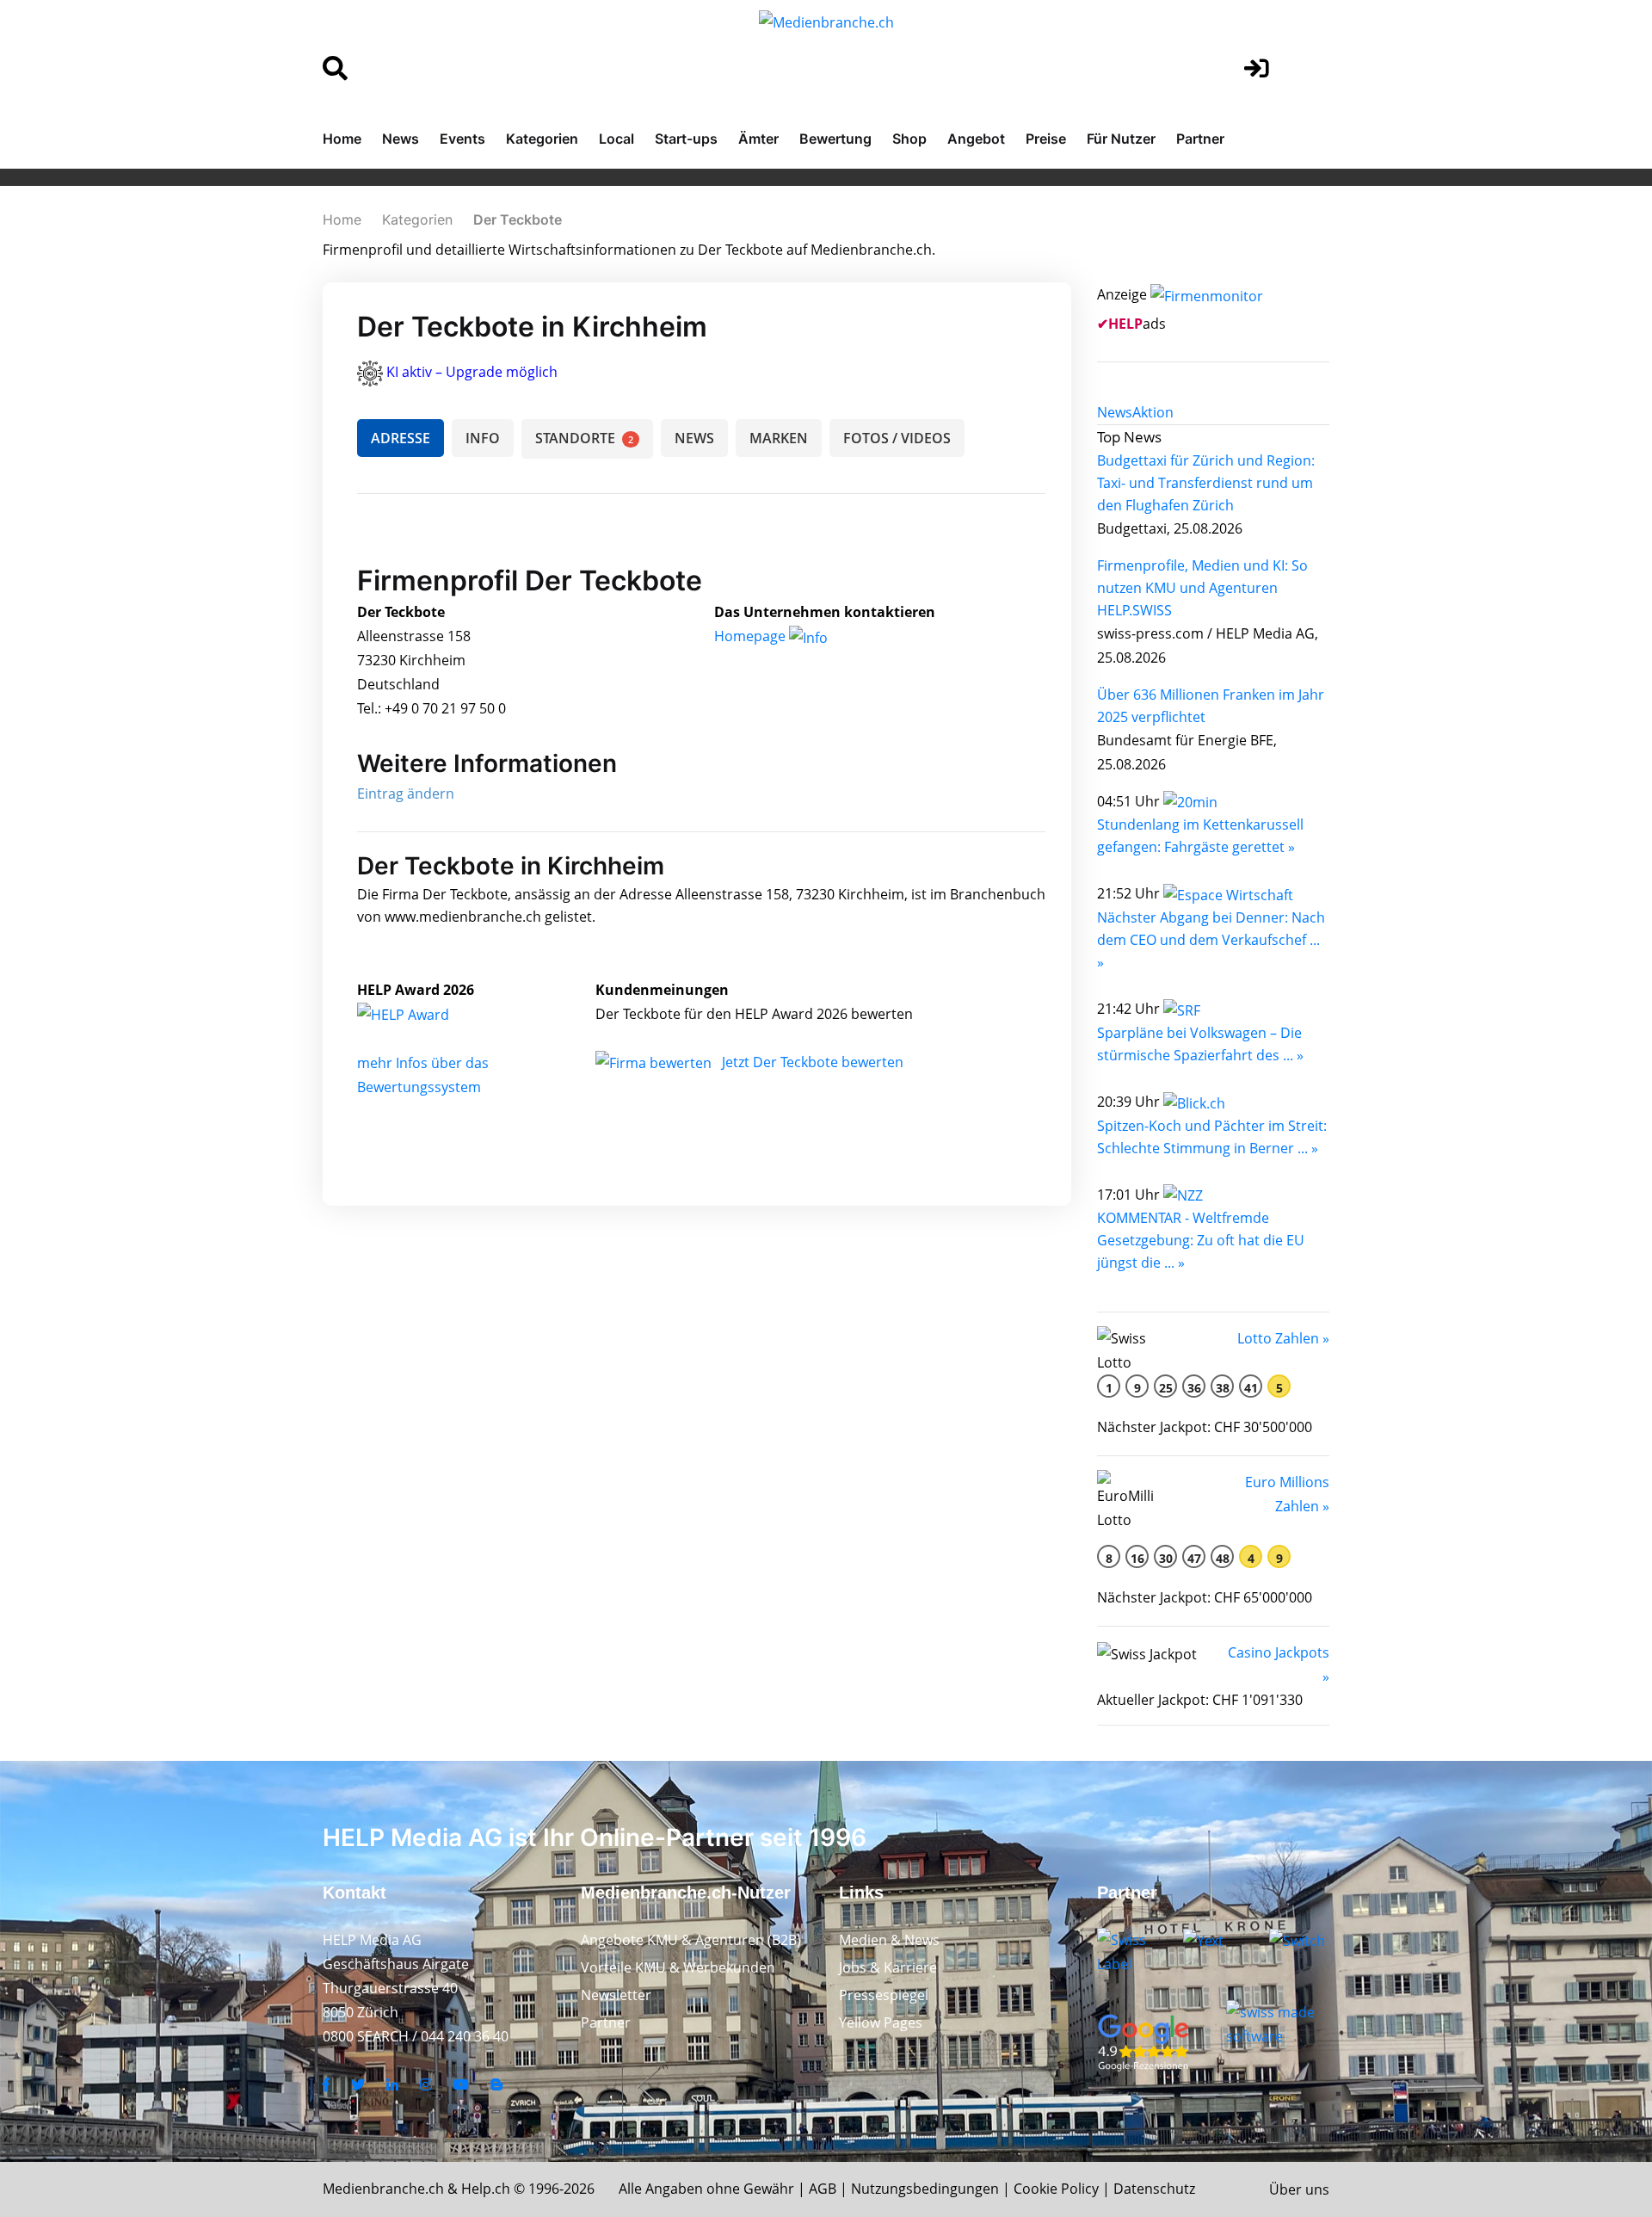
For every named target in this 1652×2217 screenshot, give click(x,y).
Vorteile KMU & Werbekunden (678, 1967)
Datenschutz (1154, 2189)
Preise (1046, 139)
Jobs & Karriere (888, 1967)
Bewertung (835, 139)
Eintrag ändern (406, 794)
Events (462, 139)
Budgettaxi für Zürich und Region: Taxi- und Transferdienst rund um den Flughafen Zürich (1206, 483)
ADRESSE (401, 438)
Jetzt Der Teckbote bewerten (813, 1062)
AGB (823, 2189)
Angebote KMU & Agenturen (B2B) (691, 1940)
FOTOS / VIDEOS (897, 438)
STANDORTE (584, 438)
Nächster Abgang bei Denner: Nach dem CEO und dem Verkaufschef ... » (1211, 940)
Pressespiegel (884, 1995)
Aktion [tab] (1153, 412)
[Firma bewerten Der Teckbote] (655, 1062)
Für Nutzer (1121, 139)
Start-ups (686, 139)
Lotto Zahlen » (1283, 1338)
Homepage (752, 636)
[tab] (1115, 412)
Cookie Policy (1056, 2189)
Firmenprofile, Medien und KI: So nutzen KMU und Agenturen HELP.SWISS (1202, 588)
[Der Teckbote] (422, 1014)
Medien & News (889, 1940)
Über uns (1299, 2189)
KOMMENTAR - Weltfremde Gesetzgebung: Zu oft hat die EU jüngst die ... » (1201, 1240)
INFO (483, 438)
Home (342, 139)
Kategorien (542, 139)
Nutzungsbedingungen (925, 2189)
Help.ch (486, 2189)
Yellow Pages (881, 2022)
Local (616, 139)
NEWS (694, 438)
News (401, 139)
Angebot (976, 139)
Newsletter (616, 1995)
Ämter (758, 139)
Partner (1200, 139)
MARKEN (779, 438)
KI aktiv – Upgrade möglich (472, 372)
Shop (909, 139)
